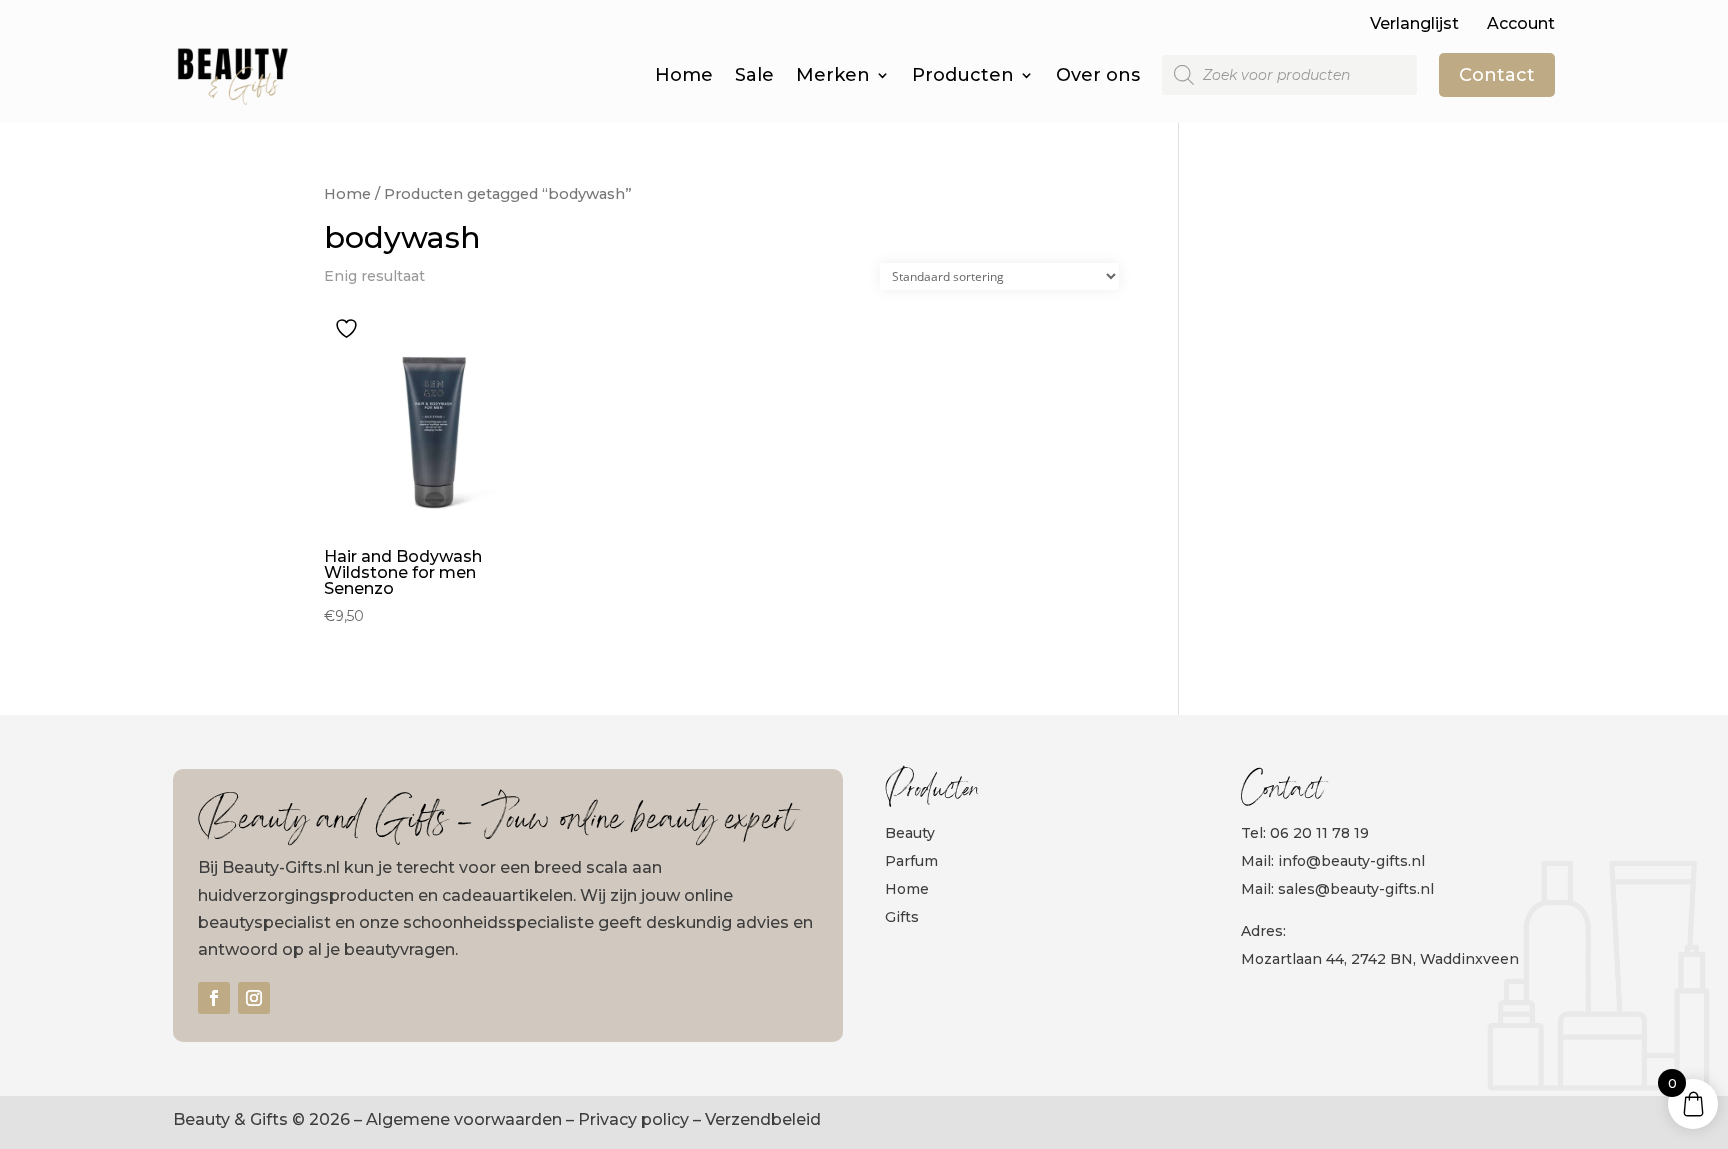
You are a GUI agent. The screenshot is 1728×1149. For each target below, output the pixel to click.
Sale (754, 75)
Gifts (902, 917)
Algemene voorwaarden (464, 1119)
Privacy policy (633, 1119)
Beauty (910, 833)
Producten (963, 75)
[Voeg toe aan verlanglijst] (349, 328)
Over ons (1098, 75)
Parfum (911, 861)
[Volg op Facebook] (214, 998)
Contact (1497, 75)
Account (1521, 23)
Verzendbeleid (763, 1119)
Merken (833, 75)
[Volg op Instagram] (254, 998)
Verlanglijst (1414, 23)
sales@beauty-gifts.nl (1356, 889)
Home (684, 75)
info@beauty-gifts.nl (1351, 861)
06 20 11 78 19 (1319, 833)
